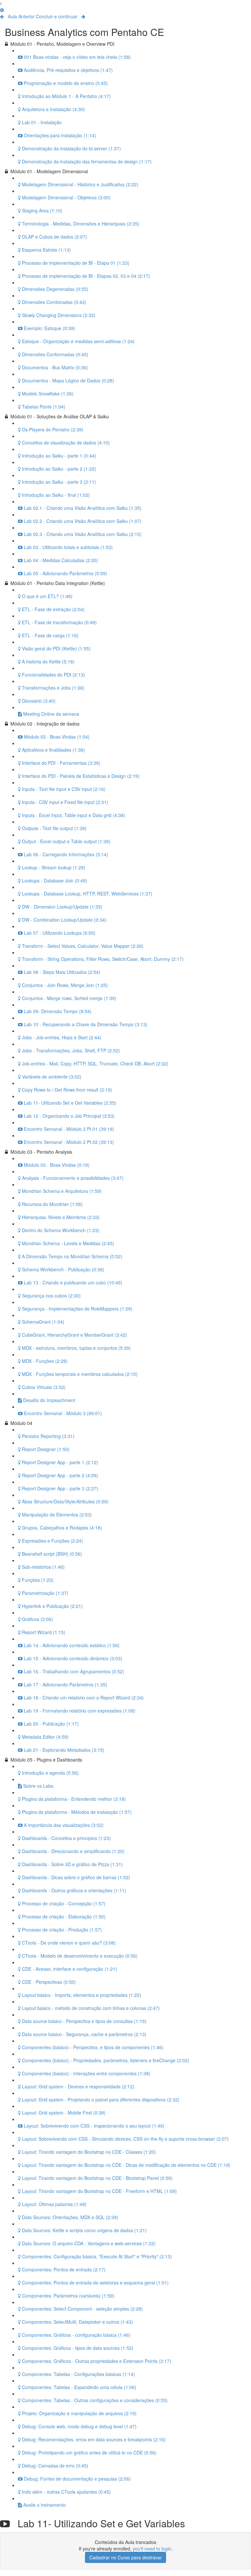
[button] (1, 3)
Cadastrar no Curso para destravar (125, 2557)
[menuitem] (2, 10)
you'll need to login (152, 2549)
